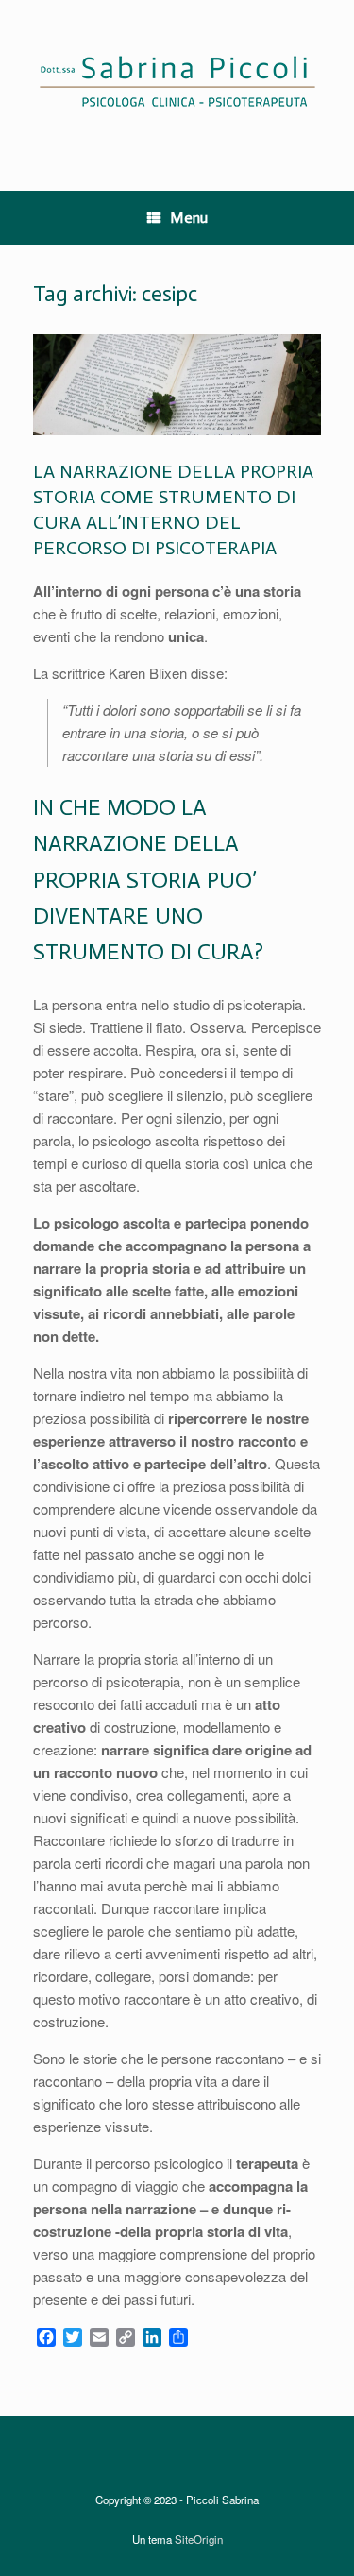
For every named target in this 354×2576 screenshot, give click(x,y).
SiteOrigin (199, 2539)
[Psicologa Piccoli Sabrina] (177, 81)
